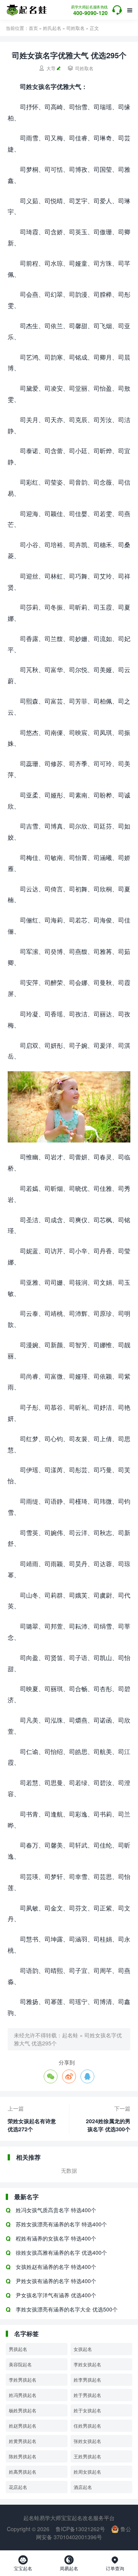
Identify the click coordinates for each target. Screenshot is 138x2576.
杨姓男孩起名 (23, 2410)
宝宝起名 (23, 2563)
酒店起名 (83, 2487)
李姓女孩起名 (87, 2364)
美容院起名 (20, 2364)
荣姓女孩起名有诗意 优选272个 (32, 2125)
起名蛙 (70, 2035)
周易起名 (69, 2563)
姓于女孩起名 (87, 2410)
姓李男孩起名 (87, 2380)
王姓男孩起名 (87, 2456)
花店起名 (18, 2487)
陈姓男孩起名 (23, 2456)
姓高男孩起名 (23, 2472)
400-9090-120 (89, 11)
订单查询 (115, 2563)
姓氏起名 (52, 28)
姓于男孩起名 (87, 2395)
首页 (33, 28)
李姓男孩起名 (23, 2380)
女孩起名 (83, 2349)
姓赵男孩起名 (23, 2426)
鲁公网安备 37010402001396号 (84, 2533)
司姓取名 (76, 28)
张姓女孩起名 (87, 2441)
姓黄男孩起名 (23, 2441)
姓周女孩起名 (87, 2472)
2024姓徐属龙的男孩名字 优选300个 (108, 2125)
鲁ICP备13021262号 (80, 2529)
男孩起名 (18, 2349)
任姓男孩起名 (87, 2426)
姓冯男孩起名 (23, 2395)
